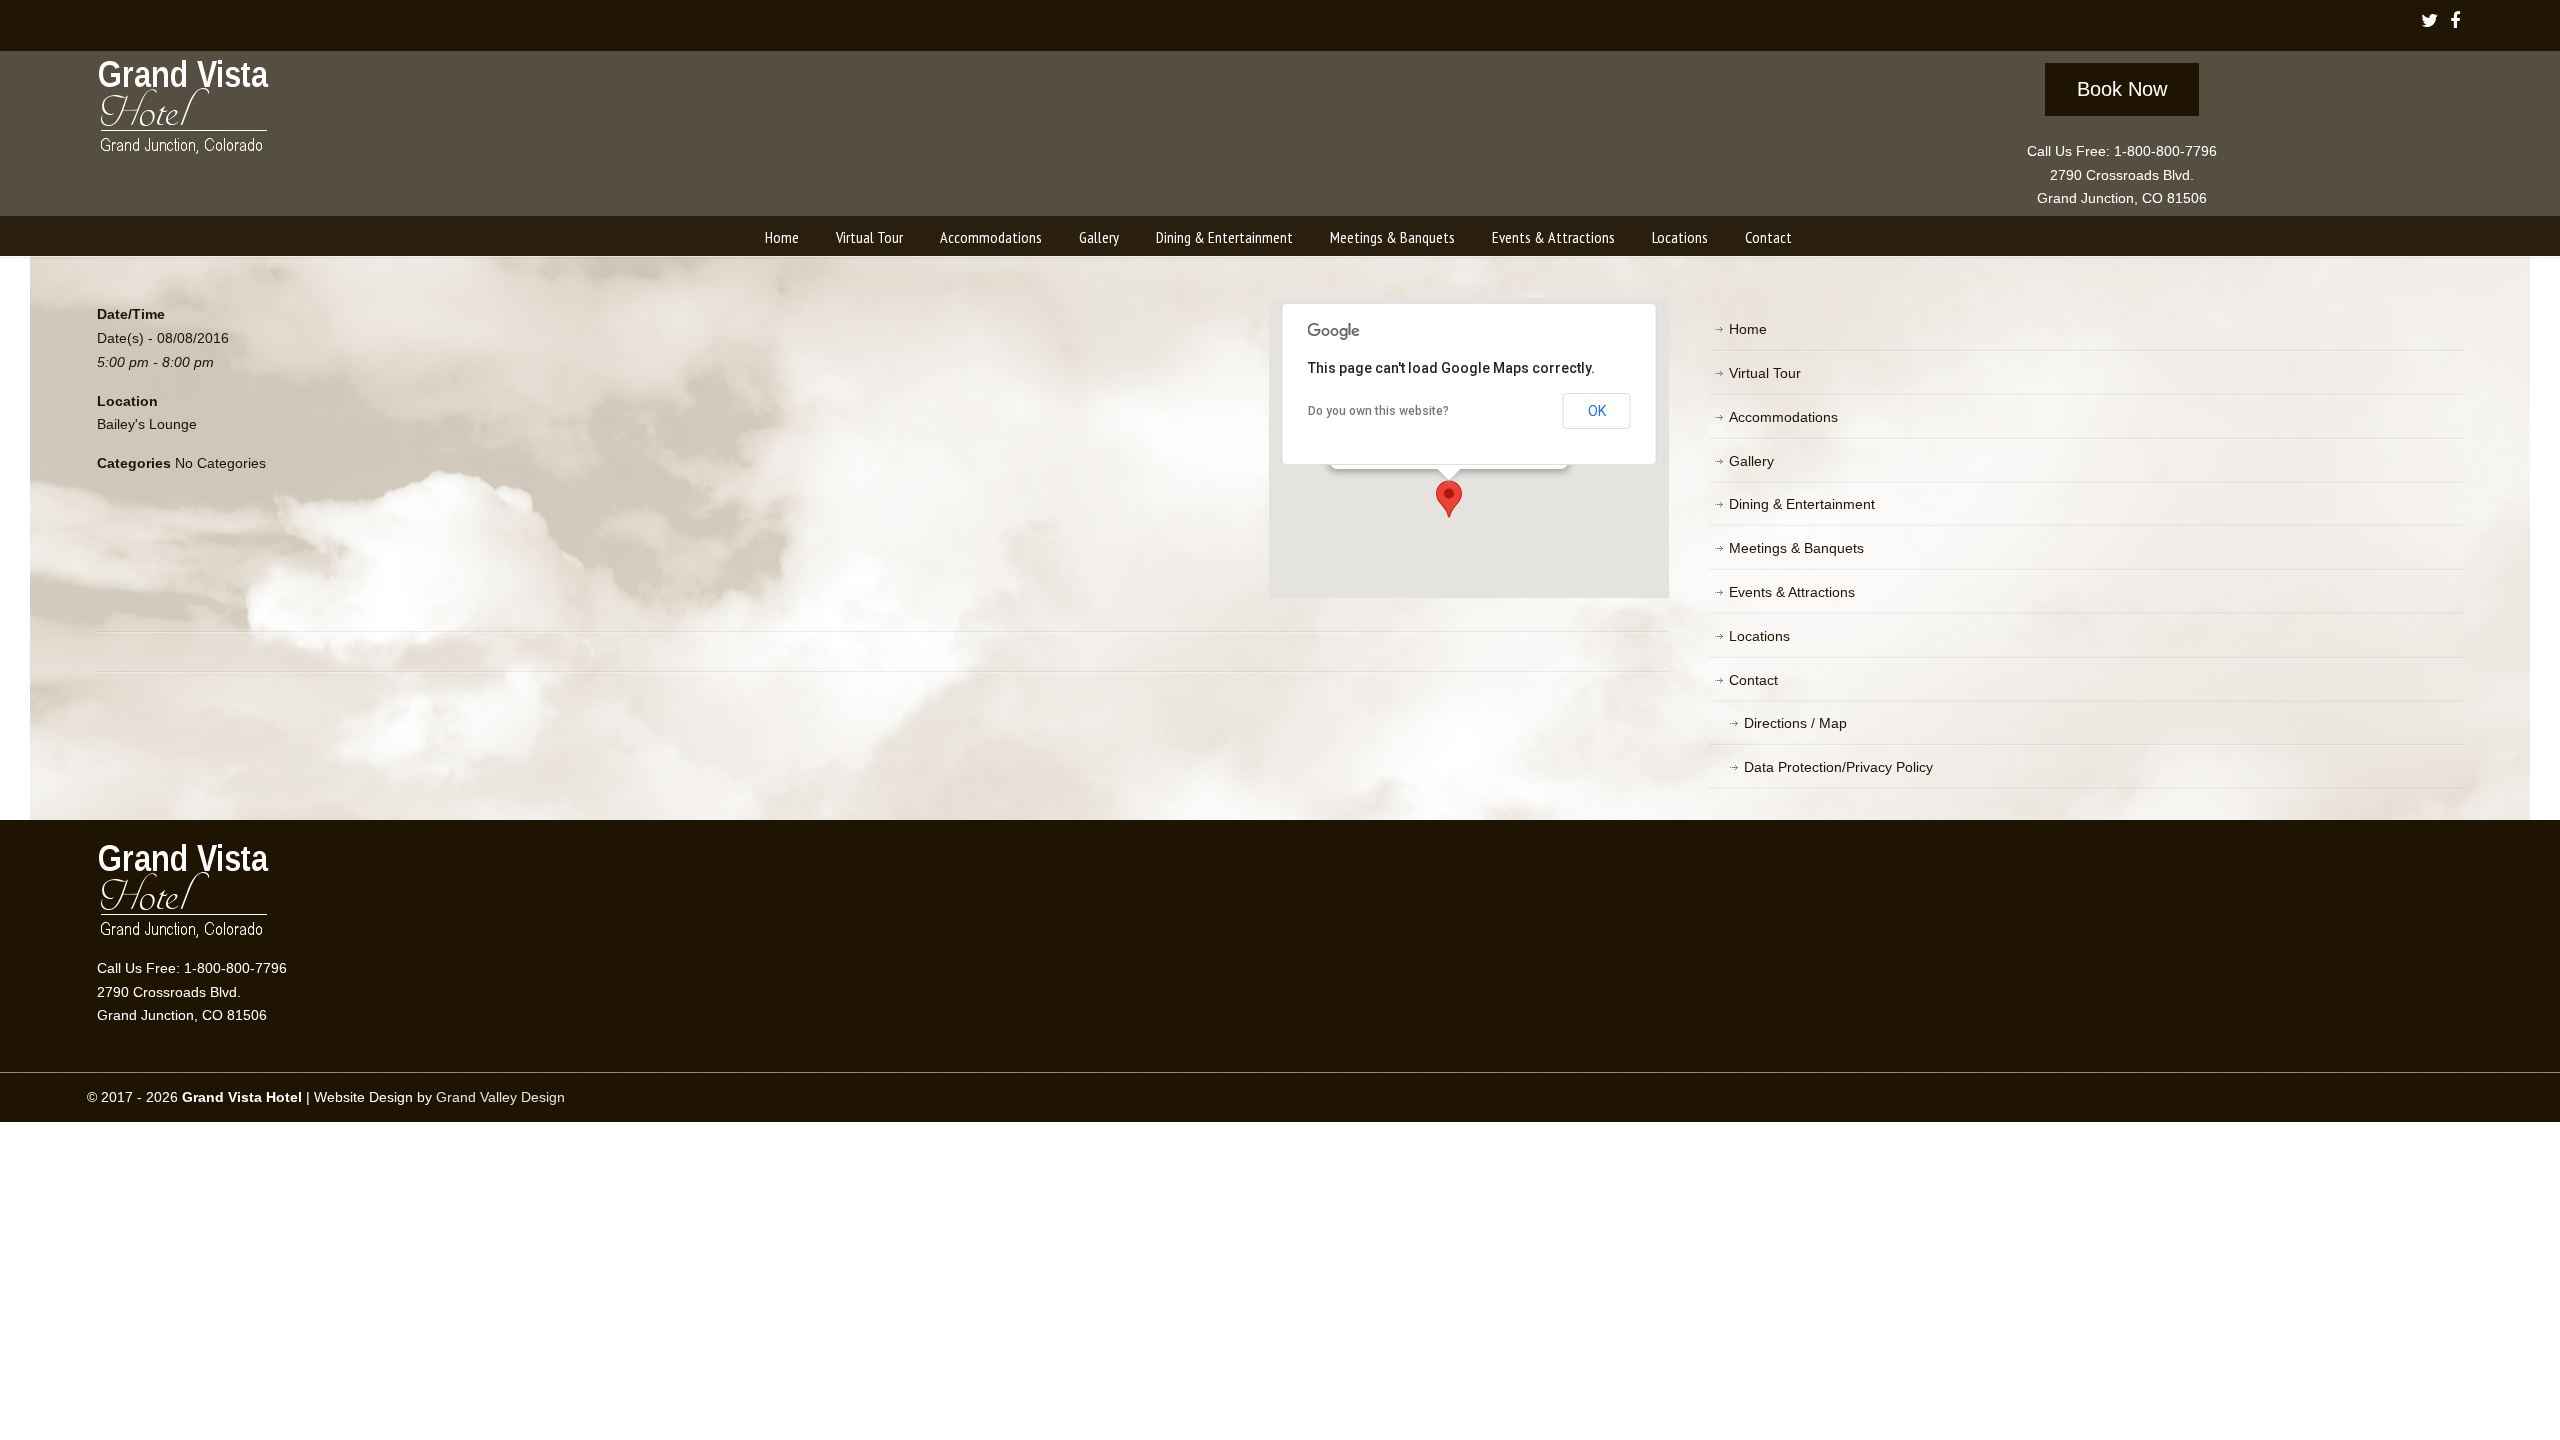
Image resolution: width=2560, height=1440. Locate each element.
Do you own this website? (1378, 411)
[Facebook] (2454, 22)
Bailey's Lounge (147, 424)
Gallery (1751, 461)
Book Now (2122, 89)
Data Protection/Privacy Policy (1838, 767)
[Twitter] (2430, 22)
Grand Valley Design (500, 1097)
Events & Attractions (1792, 592)
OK (1597, 411)
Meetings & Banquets (1796, 548)
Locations (1759, 636)
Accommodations (1783, 417)
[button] (1449, 499)
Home (1748, 329)
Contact (1753, 680)
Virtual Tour (1765, 373)
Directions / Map (1795, 723)
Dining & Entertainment (1802, 504)
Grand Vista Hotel (184, 111)
